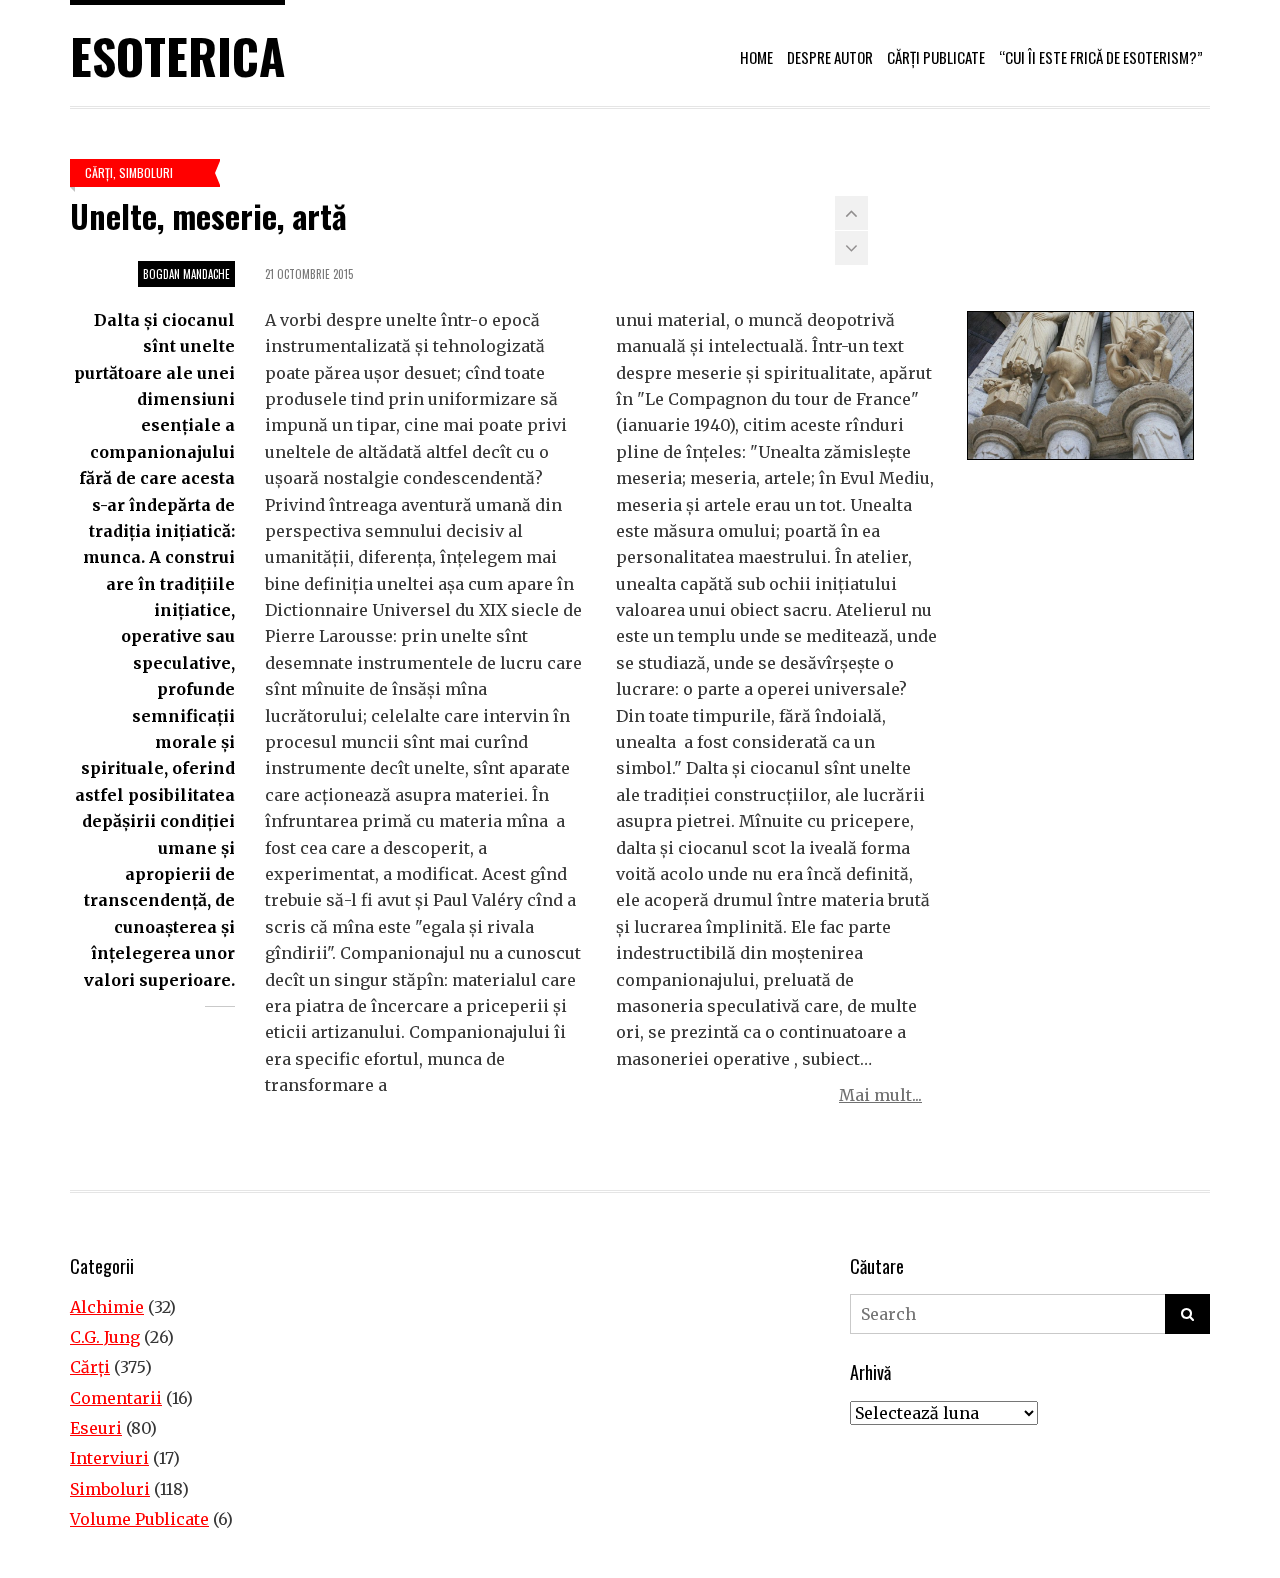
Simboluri (146, 172)
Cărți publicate (936, 57)
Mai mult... (880, 1095)
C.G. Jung (105, 1337)
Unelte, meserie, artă (208, 215)
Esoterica (177, 55)
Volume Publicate (139, 1519)
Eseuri (96, 1428)
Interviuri (109, 1458)
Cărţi (99, 172)
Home (756, 57)
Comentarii (116, 1398)
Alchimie (107, 1307)
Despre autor (830, 57)
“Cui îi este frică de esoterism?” (1101, 57)
